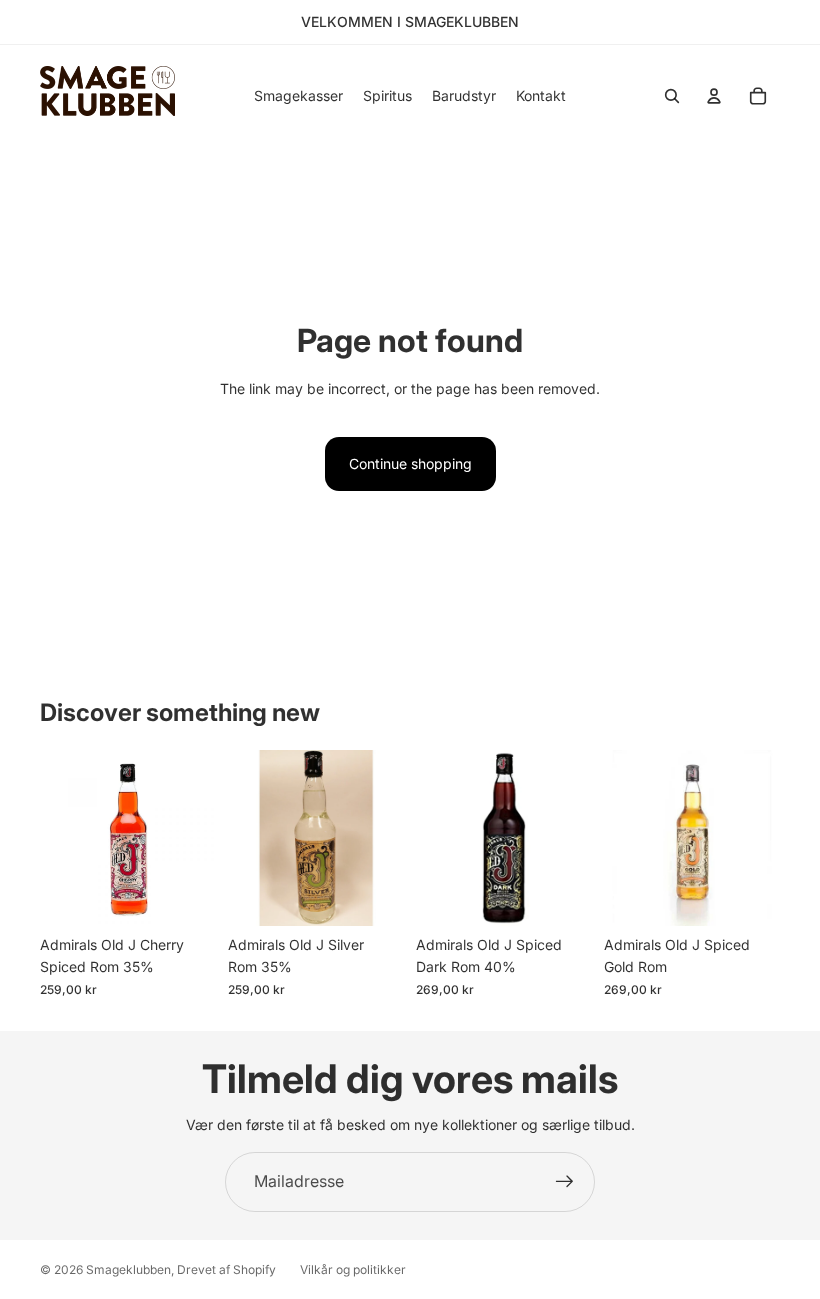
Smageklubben (128, 1269)
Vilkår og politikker (353, 1269)
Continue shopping (410, 463)
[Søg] (672, 96)
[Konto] (714, 96)
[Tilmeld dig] (565, 1182)
